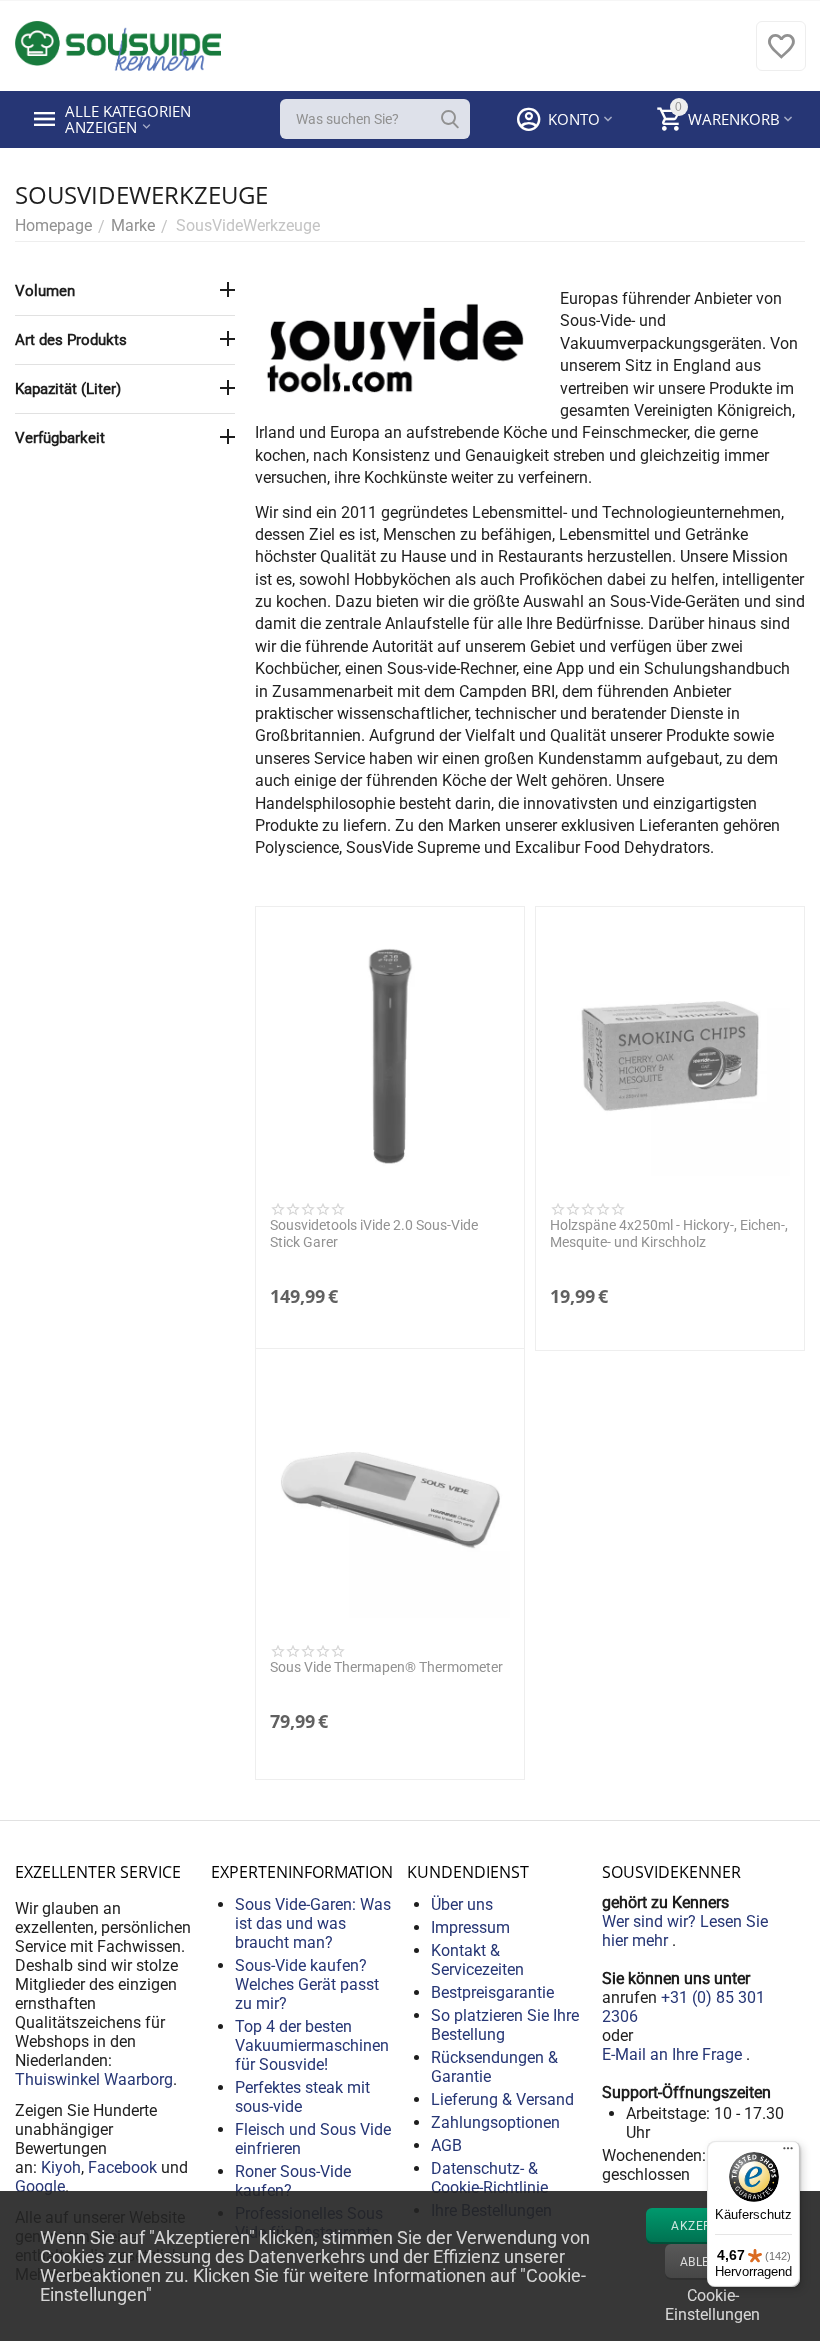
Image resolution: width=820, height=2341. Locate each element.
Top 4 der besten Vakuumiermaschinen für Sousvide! (312, 2045)
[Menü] (788, 2153)
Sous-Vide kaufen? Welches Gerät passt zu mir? (307, 1984)
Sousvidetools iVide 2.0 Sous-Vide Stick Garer (374, 1233)
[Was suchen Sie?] (450, 119)
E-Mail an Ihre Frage (674, 2054)
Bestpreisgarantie (492, 1992)
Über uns (462, 1904)
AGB (446, 2145)
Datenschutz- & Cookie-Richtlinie (489, 2178)
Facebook (122, 2167)
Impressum (470, 1927)
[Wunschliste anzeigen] (781, 56)
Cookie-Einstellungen (712, 2303)
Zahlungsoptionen (495, 2122)
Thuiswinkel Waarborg (94, 2079)
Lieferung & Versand (502, 2099)
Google (40, 2186)
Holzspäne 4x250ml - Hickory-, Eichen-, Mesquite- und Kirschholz (669, 1233)
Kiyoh (61, 2167)
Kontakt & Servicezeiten (477, 1960)
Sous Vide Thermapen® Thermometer (386, 1667)
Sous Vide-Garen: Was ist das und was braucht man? (313, 1923)
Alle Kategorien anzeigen (130, 119)
